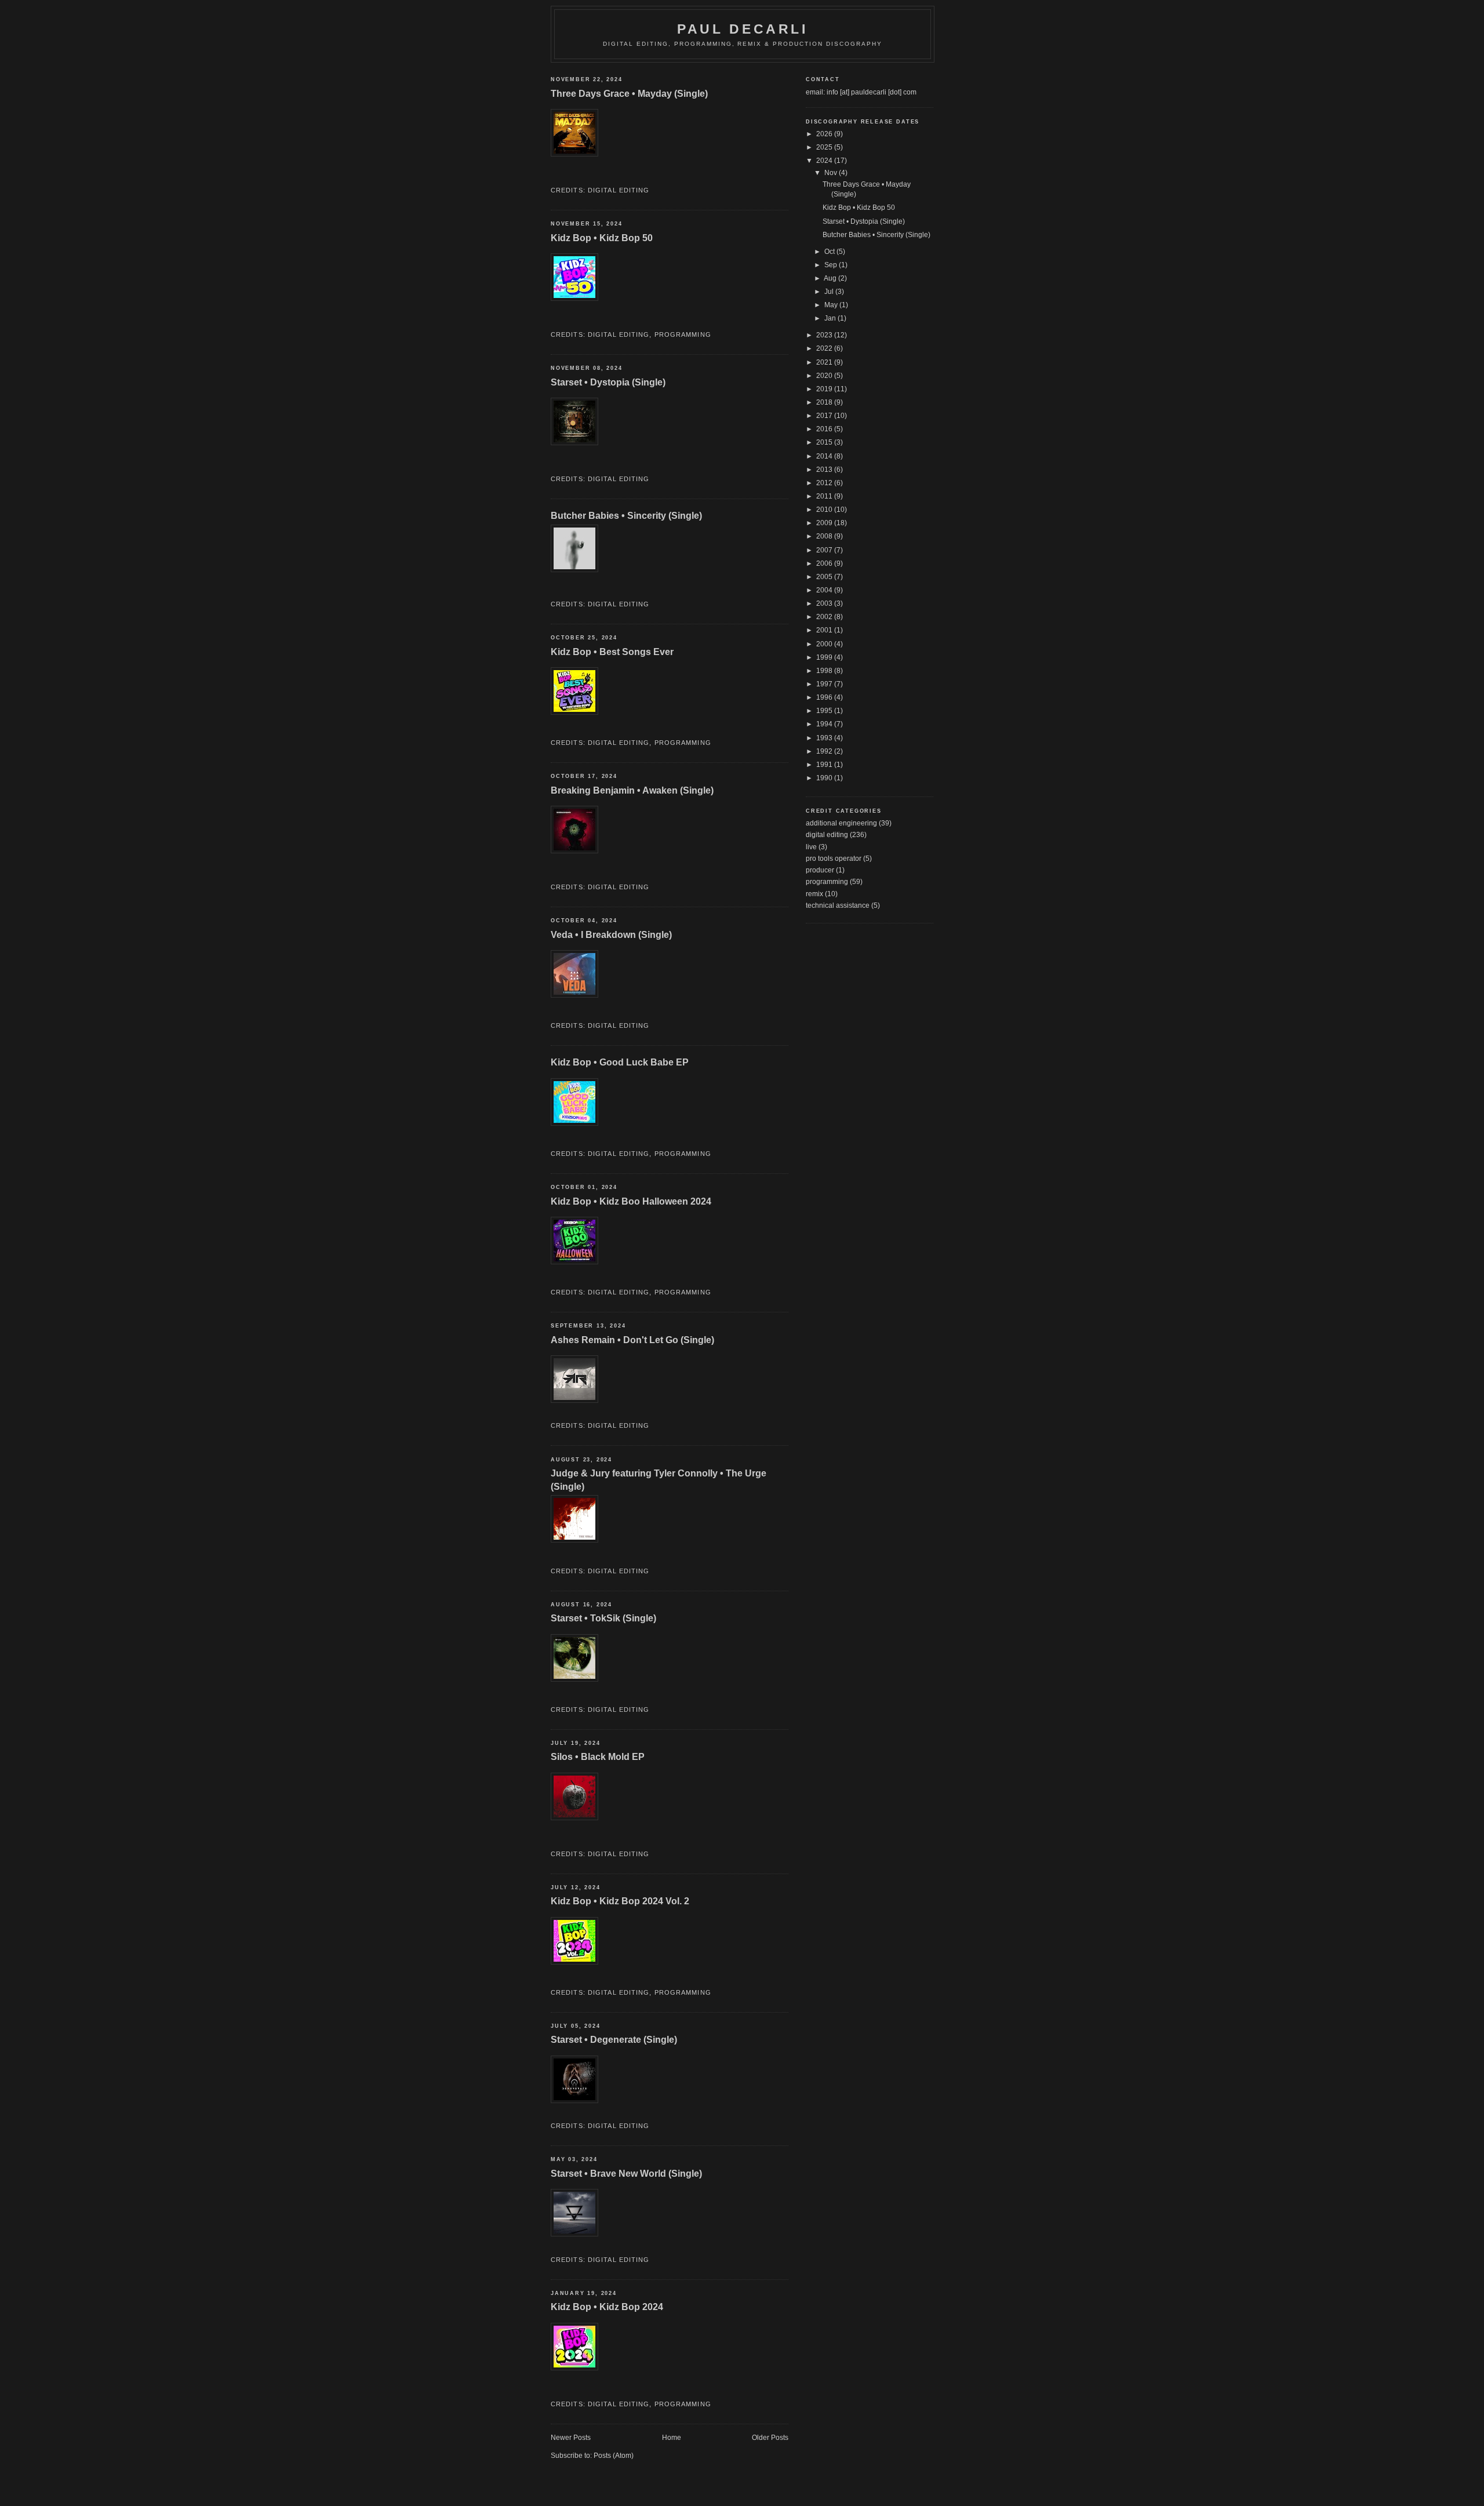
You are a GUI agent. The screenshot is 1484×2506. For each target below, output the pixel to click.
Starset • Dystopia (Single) (608, 382)
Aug (831, 278)
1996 (825, 697)
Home (672, 2438)
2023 (825, 335)
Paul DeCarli (743, 29)
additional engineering (841, 823)
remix (814, 894)
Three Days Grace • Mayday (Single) (629, 93)
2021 (825, 362)
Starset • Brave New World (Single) (626, 2173)
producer (820, 870)
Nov (832, 173)
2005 (825, 577)
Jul (830, 292)
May (832, 305)
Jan (831, 318)
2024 (825, 161)
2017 (825, 416)
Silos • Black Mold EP (598, 1756)
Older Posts (770, 2438)
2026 (825, 134)
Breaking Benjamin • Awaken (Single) (632, 790)
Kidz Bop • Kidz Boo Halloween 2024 (631, 1201)
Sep (832, 265)
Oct (830, 252)
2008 (825, 536)
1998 (825, 671)
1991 (825, 765)
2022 (825, 348)
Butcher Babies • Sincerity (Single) (626, 515)
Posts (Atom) (614, 2456)
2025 (825, 147)
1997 (825, 684)
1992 (825, 751)
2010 (825, 510)
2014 (825, 456)
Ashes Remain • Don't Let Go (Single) (632, 1340)
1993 (825, 738)
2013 (825, 470)
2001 (825, 630)
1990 (825, 778)
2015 (825, 442)
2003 (825, 603)
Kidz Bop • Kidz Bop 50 (602, 238)
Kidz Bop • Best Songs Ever (612, 652)
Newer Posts (571, 2438)
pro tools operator (834, 859)
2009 (825, 523)
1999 (825, 657)
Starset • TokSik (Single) (603, 1618)
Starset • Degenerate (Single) (614, 2039)
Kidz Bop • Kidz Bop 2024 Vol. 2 (620, 1901)
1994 (825, 724)
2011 (825, 496)
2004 (825, 590)
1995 (825, 711)
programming (683, 334)
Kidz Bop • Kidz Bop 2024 (607, 2307)
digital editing (619, 190)
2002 (825, 617)
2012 (825, 483)
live (811, 847)
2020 (825, 376)
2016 (825, 429)
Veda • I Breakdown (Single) (611, 934)
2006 (825, 563)
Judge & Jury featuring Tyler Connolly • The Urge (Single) (659, 1480)
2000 (825, 644)
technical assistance (838, 905)
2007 (825, 550)
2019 (825, 389)
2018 (825, 402)
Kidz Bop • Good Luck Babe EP (620, 1062)
